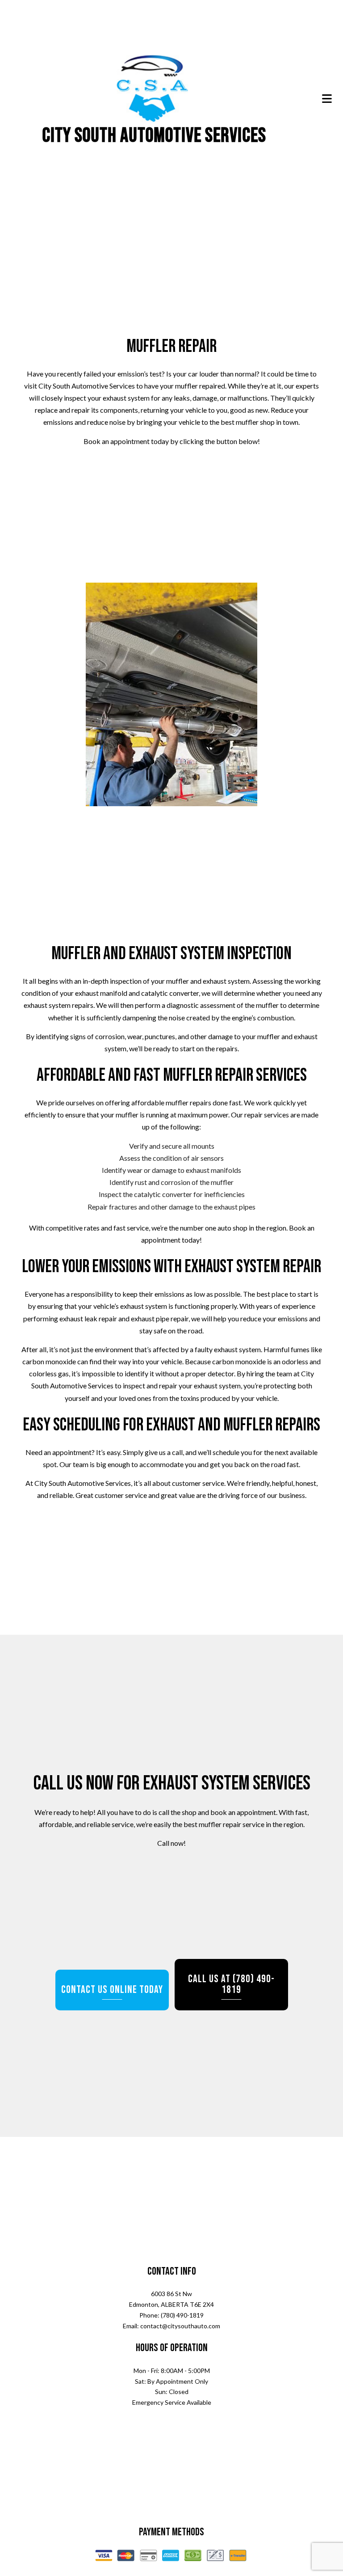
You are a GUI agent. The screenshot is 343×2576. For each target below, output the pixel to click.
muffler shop (255, 424)
